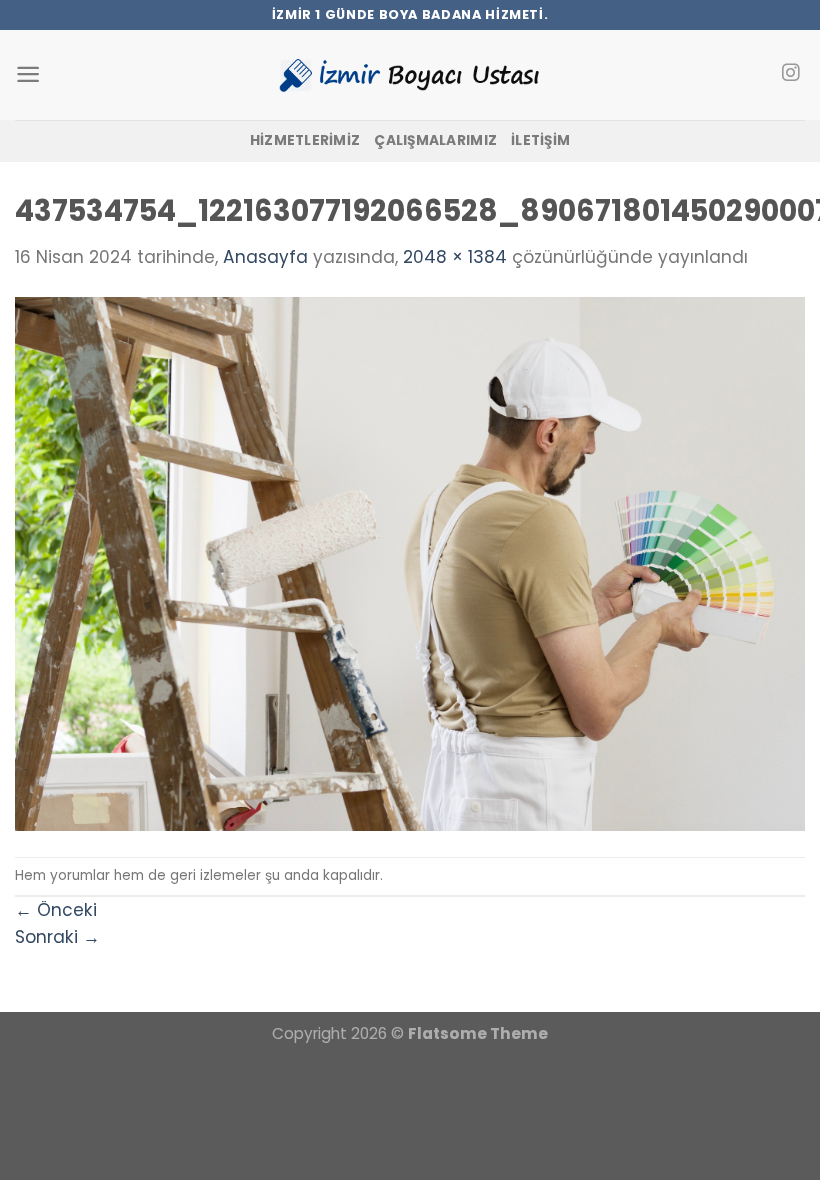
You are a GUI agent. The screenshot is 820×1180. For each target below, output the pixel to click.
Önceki (56, 910)
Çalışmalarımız (435, 140)
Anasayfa (265, 257)
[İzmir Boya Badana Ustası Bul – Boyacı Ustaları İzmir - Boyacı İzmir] (410, 74)
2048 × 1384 (455, 257)
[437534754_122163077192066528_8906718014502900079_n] (410, 563)
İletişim (540, 140)
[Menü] (28, 74)
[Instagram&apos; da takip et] (790, 74)
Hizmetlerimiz (305, 140)
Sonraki (57, 937)
